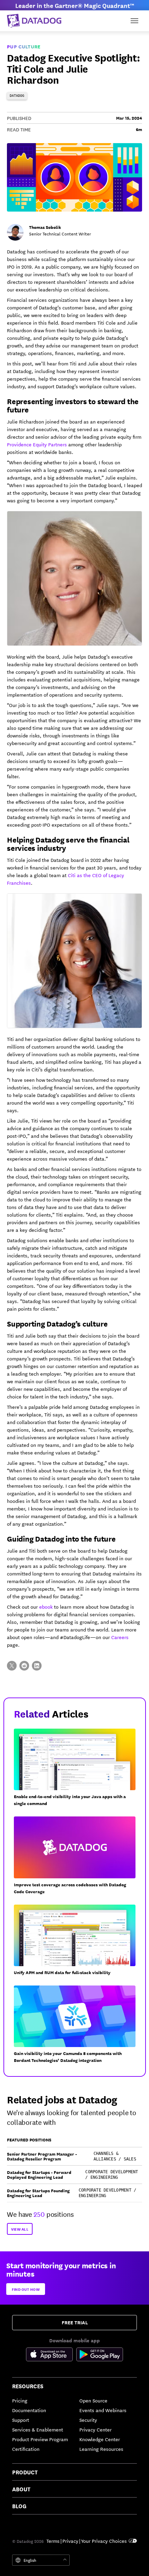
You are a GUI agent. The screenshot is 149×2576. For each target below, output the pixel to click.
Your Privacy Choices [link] (104, 2541)
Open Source (93, 2400)
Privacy (70, 2541)
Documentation (29, 2410)
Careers (120, 1637)
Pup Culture (24, 46)
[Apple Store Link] (51, 2355)
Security (88, 2420)
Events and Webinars (103, 2410)
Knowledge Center (100, 2439)
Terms (53, 2541)
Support (21, 2420)
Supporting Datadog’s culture (57, 1323)
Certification (26, 2449)
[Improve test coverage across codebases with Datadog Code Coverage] (77, 1858)
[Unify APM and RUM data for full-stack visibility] (77, 1943)
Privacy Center (95, 2429)
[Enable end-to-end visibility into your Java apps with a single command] (77, 1770)
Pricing (20, 2400)
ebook (46, 1607)
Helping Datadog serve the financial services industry (68, 843)
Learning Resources (101, 2449)
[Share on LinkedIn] (37, 1666)
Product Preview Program (40, 2439)
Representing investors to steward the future (73, 405)
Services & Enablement (38, 2429)
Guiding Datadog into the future (61, 1538)
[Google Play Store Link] (100, 2355)
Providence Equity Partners (37, 444)
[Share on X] (12, 1666)
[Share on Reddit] (24, 1666)
